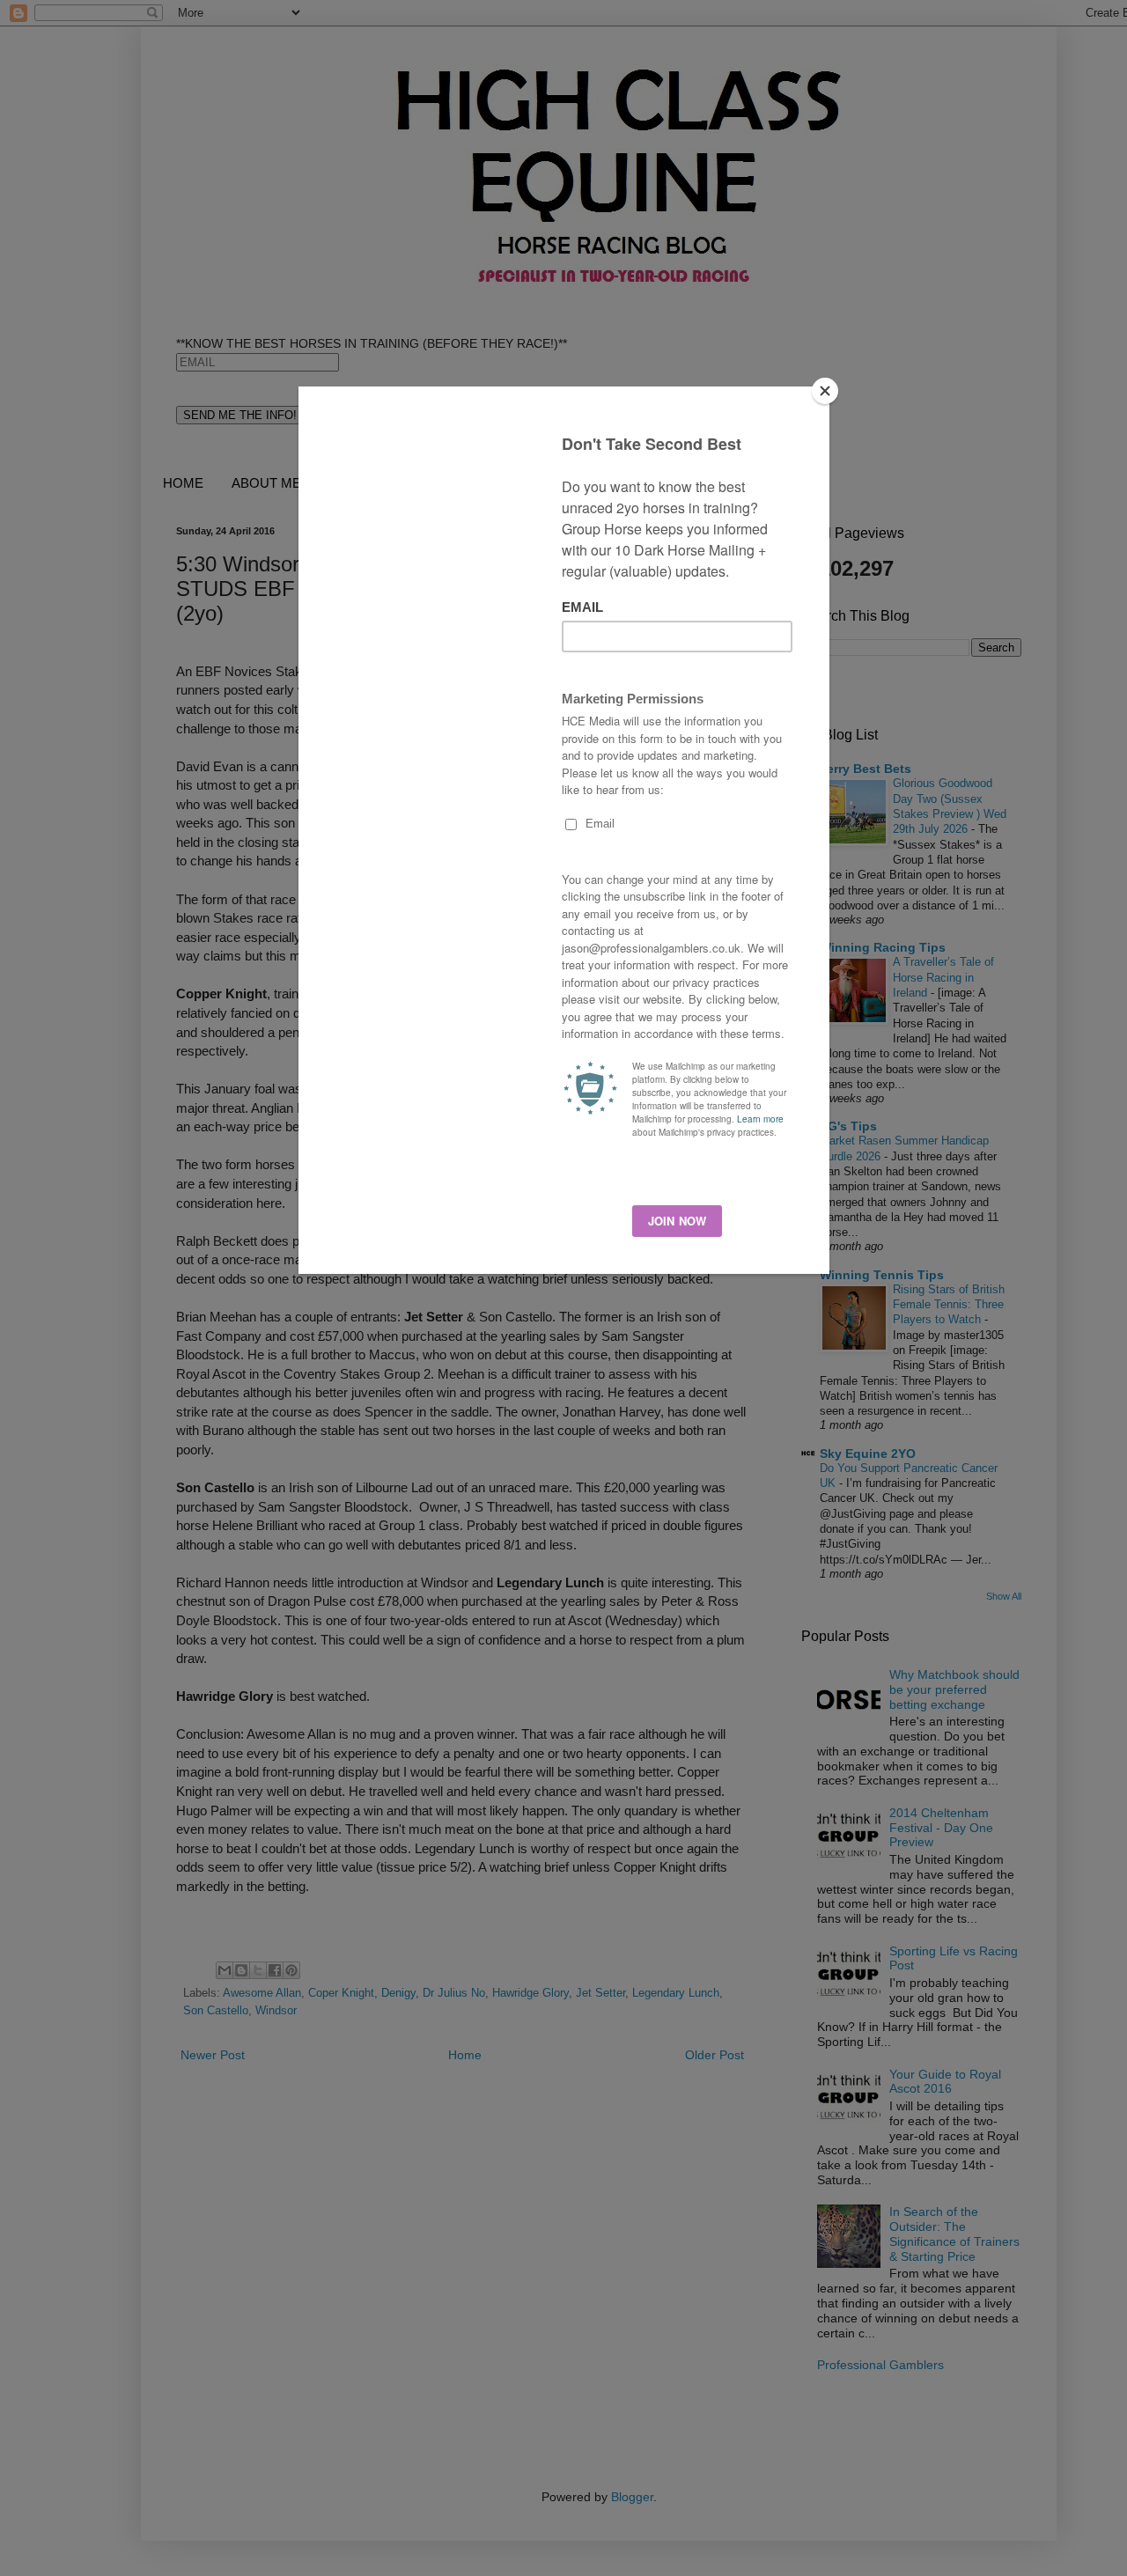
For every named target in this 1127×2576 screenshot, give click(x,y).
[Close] (825, 391)
